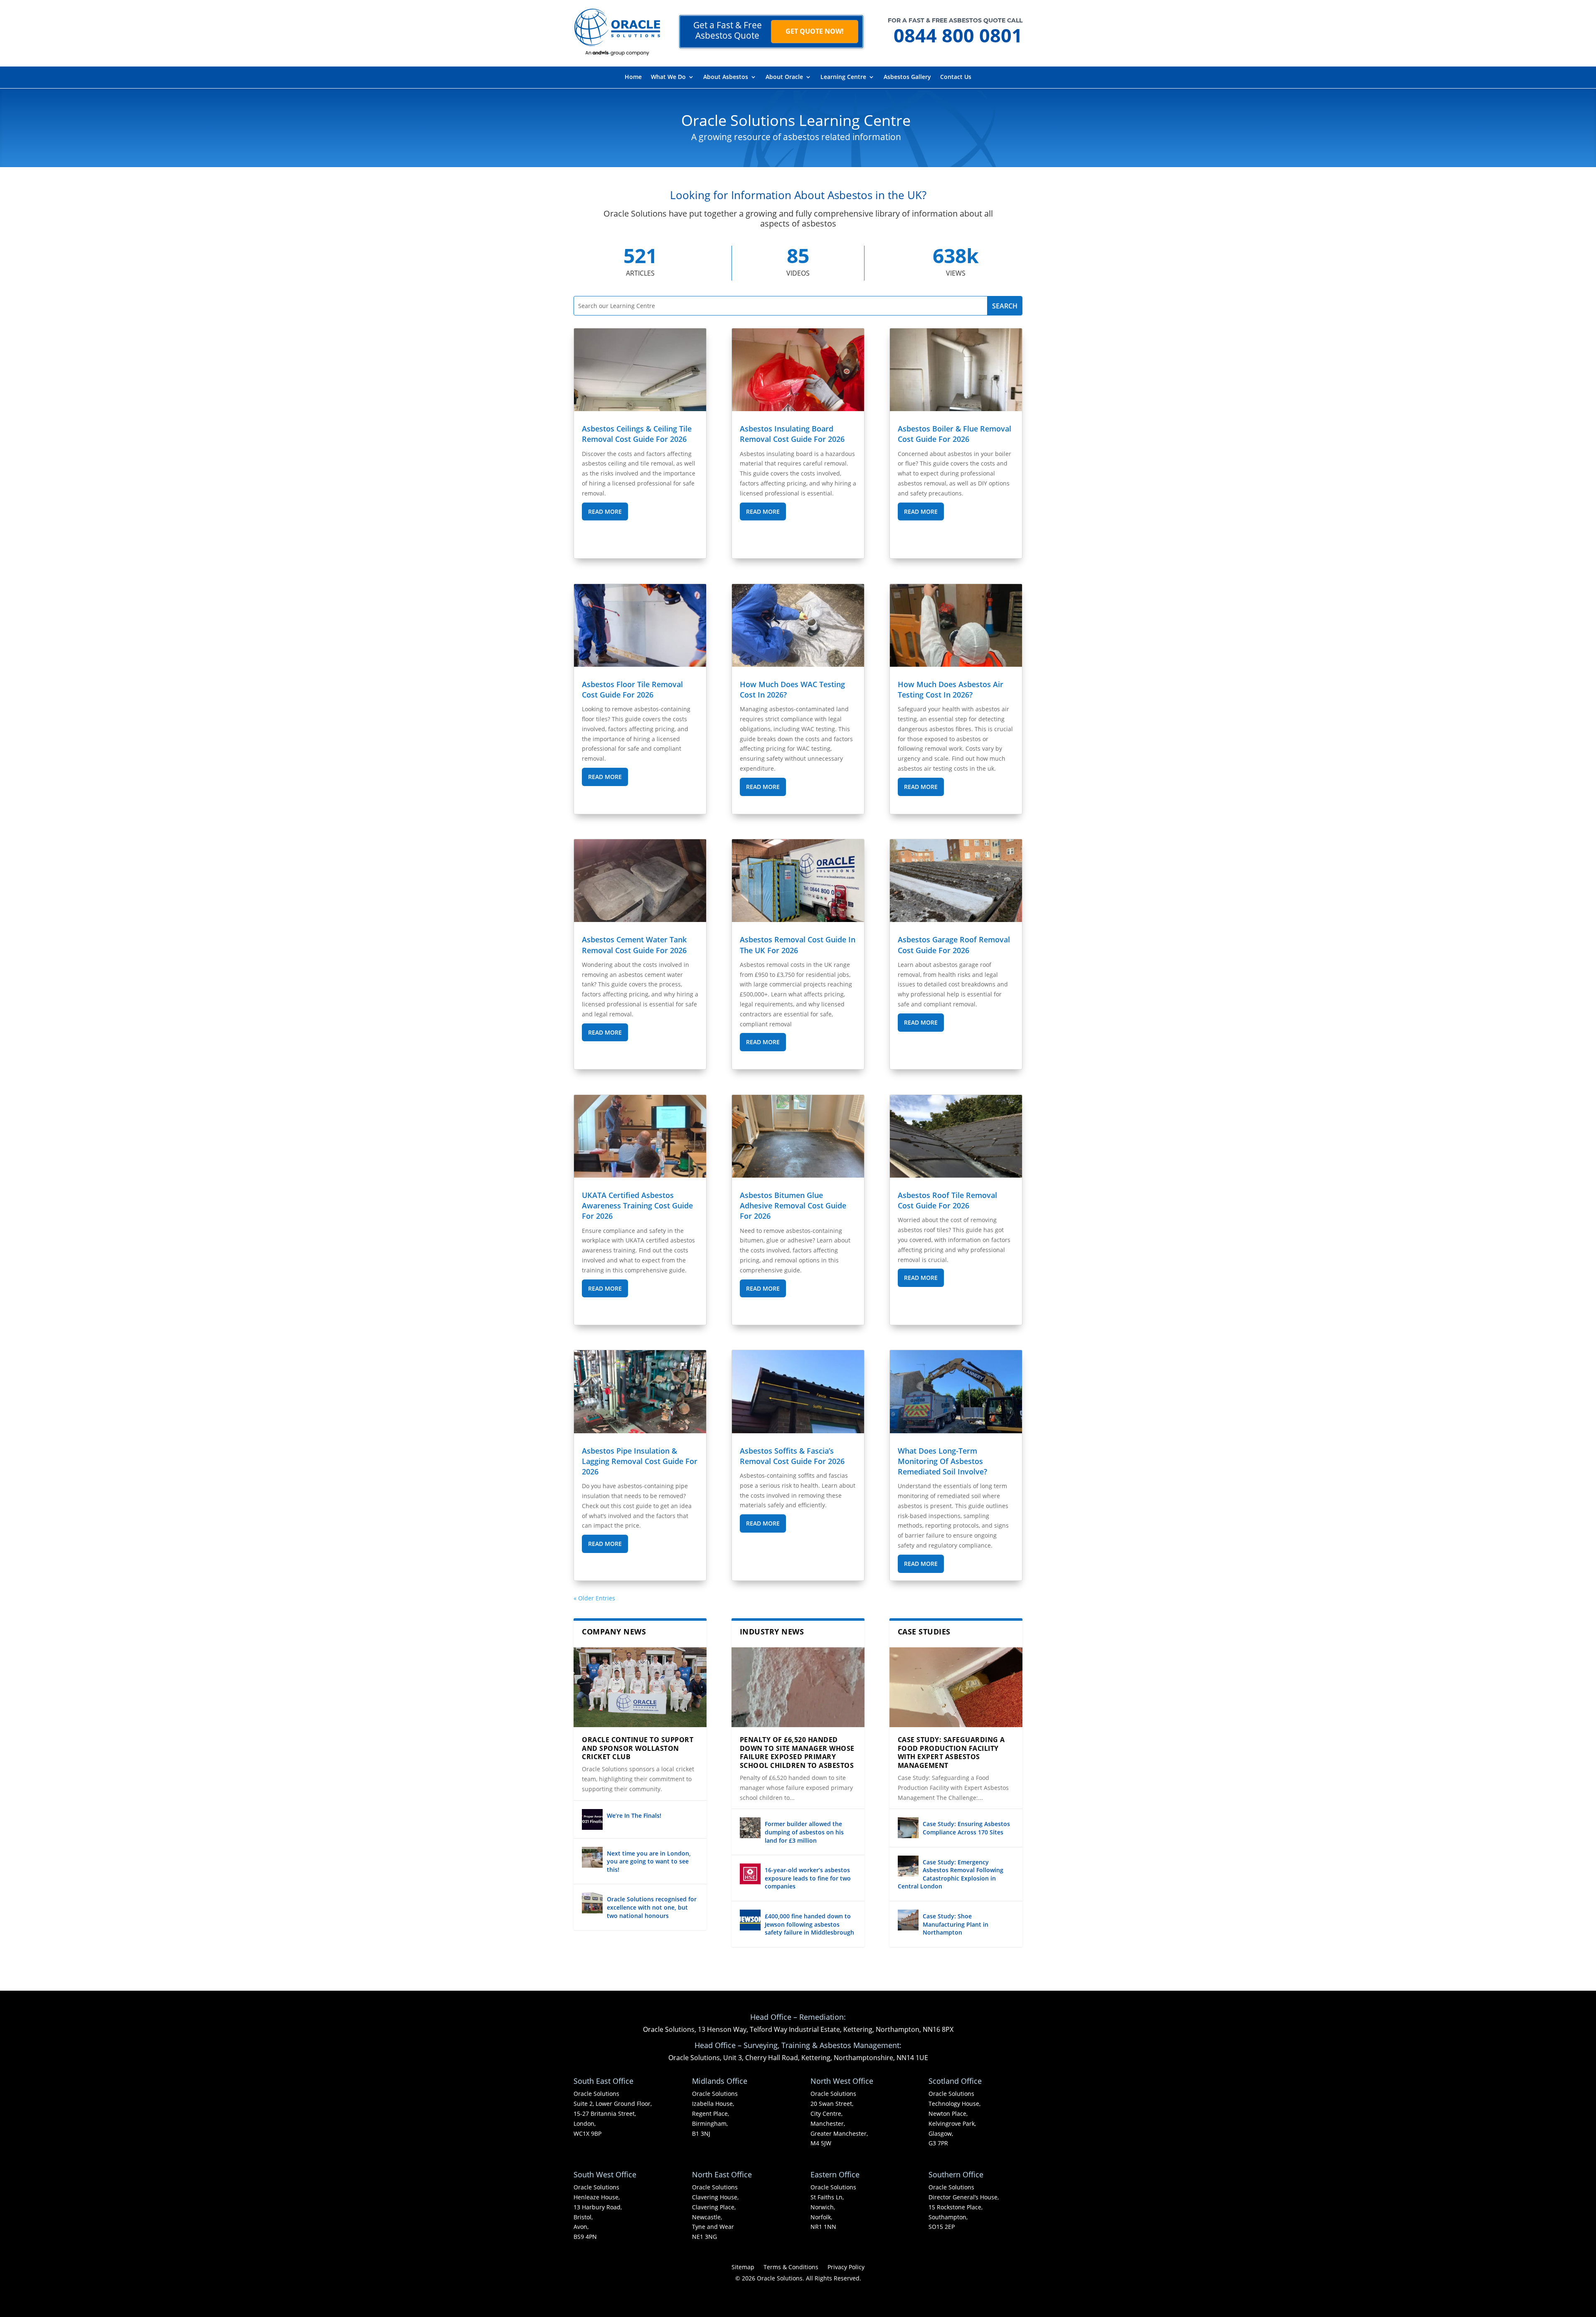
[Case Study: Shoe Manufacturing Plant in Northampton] (908, 1920)
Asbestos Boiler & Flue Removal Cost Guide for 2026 (954, 434)
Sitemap (743, 2268)
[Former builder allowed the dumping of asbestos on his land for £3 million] (750, 1828)
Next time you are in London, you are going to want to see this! (649, 1861)
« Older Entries (594, 1598)
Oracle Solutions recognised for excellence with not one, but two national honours (652, 1907)
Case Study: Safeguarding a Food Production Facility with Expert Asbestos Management (951, 1753)
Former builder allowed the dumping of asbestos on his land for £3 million (804, 1832)
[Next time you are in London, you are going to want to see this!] (592, 1857)
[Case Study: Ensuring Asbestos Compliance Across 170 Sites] (908, 1828)
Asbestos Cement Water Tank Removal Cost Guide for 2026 (634, 945)
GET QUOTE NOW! (815, 31)
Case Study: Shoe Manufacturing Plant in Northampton (956, 1924)
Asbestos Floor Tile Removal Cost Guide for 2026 (632, 689)
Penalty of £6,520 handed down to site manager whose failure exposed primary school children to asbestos (797, 1753)
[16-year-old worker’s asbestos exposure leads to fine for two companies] (750, 1874)
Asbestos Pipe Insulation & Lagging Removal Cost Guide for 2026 (640, 1461)
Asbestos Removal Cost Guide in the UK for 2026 (798, 945)
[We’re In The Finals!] (592, 1819)
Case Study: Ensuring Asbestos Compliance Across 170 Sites (966, 1828)
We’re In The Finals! (634, 1815)
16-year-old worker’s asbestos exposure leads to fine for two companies (808, 1878)
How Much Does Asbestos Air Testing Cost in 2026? (951, 689)
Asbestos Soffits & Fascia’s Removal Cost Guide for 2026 (792, 1456)
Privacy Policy (846, 2268)
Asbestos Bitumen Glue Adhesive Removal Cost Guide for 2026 (793, 1205)
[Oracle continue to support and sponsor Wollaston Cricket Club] (640, 1687)
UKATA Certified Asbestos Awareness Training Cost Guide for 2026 (637, 1205)
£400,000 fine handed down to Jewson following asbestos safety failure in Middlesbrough (809, 1924)
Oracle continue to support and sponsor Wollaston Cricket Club (638, 1748)
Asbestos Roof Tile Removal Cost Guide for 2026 (947, 1200)
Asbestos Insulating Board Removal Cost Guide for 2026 (792, 434)
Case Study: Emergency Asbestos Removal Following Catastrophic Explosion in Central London (951, 1874)
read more (605, 511)
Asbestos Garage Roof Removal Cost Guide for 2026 (954, 945)
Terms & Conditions (791, 2268)
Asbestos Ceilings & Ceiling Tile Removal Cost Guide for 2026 (637, 434)
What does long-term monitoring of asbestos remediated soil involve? (942, 1461)
